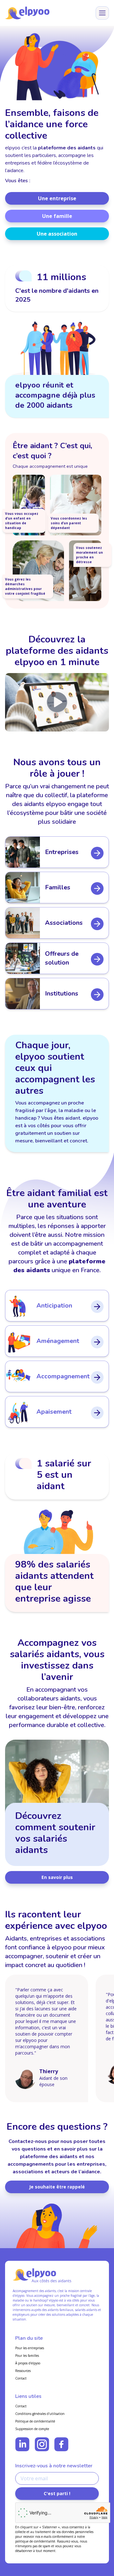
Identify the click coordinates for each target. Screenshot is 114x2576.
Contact (21, 2378)
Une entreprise (57, 198)
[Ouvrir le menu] (102, 13)
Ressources (23, 2371)
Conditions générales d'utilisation (40, 2414)
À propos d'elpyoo (28, 2363)
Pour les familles (27, 2356)
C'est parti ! (57, 2493)
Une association (57, 234)
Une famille (57, 216)
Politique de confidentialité (35, 2421)
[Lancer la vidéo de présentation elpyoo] (57, 702)
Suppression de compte (32, 2429)
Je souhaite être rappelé (57, 2187)
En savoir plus (57, 1877)
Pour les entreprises (30, 2348)
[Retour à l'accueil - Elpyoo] (27, 13)
